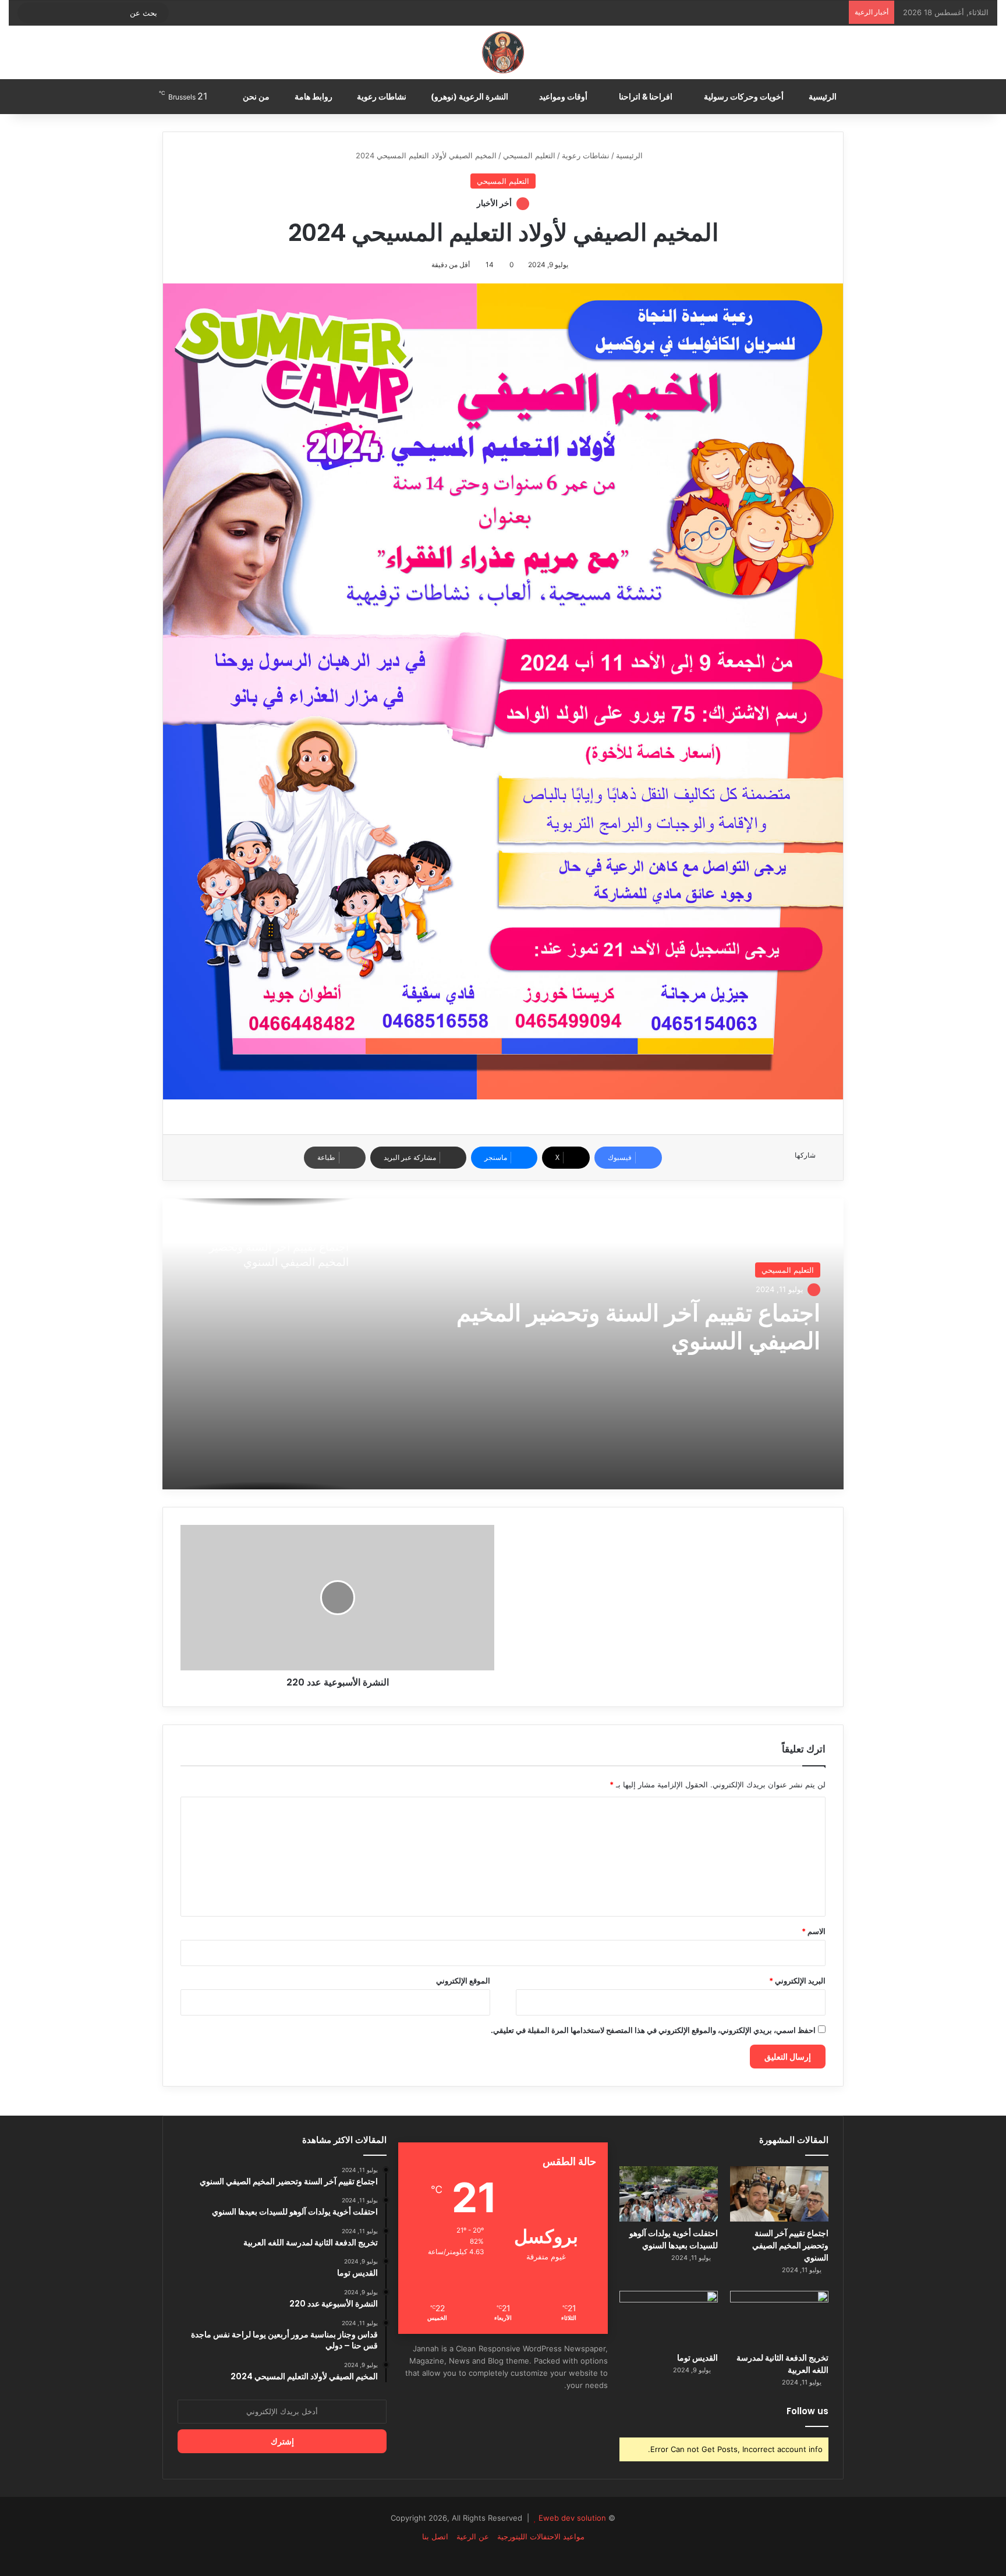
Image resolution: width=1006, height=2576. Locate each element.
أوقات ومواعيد (564, 96)
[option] (503, 1344)
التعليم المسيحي (529, 155)
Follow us (807, 2411)
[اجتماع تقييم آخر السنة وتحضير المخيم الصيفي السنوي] (779, 2194)
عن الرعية (473, 2536)
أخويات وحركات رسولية (745, 96)
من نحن (257, 96)
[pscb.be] (503, 52)
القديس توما (697, 2358)
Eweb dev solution (572, 2518)
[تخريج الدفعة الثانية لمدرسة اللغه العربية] (779, 2318)
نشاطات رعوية (382, 96)
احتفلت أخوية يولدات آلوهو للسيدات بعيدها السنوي (674, 2239)
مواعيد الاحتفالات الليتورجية (541, 2536)
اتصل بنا (435, 2536)
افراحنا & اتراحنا (647, 96)
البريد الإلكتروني (797, 1981)
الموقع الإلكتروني (463, 1981)
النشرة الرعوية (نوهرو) (470, 96)
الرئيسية (823, 96)
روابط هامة (314, 96)
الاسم (814, 1931)
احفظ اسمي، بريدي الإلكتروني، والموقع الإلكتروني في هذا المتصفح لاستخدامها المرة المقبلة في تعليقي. (653, 2030)
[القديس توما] (669, 2318)
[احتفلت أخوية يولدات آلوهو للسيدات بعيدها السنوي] (669, 2194)
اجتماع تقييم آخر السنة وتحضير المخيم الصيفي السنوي (638, 1327)
